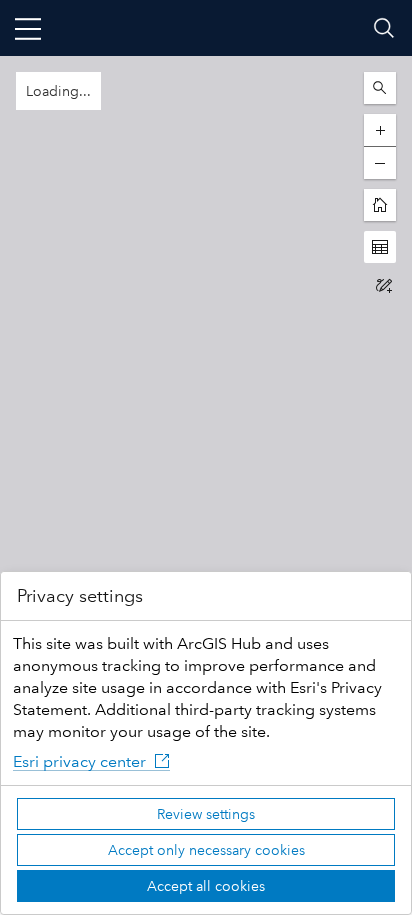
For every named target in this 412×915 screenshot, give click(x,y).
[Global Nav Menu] (28, 28)
